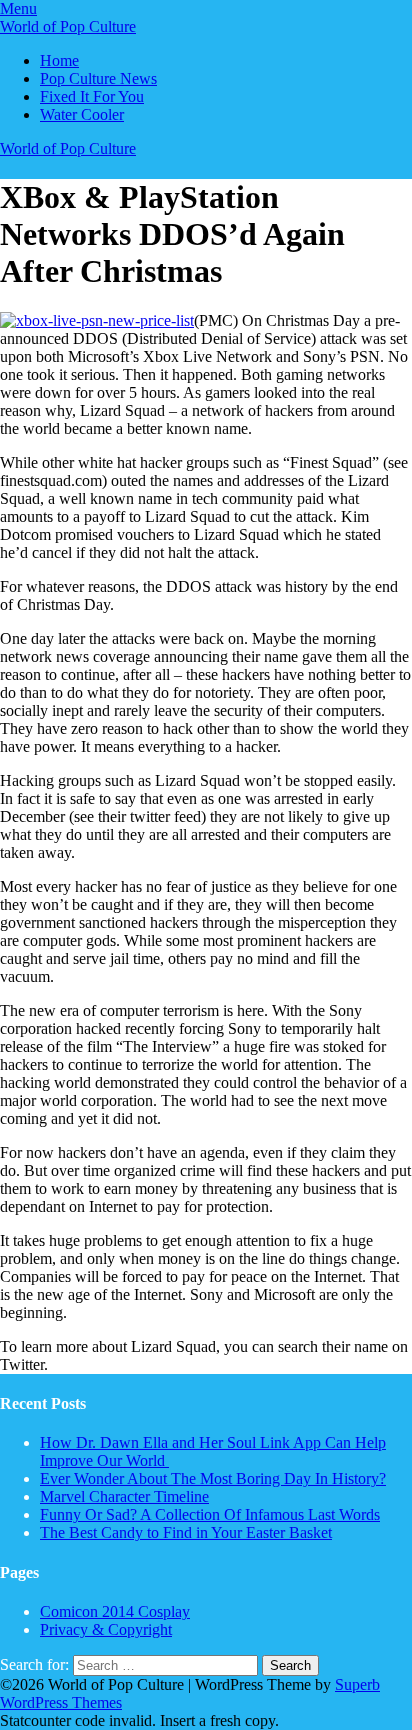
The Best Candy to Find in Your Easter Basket (186, 1532)
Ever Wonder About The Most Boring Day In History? (213, 1478)
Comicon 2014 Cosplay (115, 1611)
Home (59, 60)
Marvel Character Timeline (124, 1496)
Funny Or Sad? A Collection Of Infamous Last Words (210, 1514)
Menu (18, 8)
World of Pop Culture (68, 26)
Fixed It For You (92, 96)
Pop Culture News (98, 78)
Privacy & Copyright (106, 1629)
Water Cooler (82, 114)
